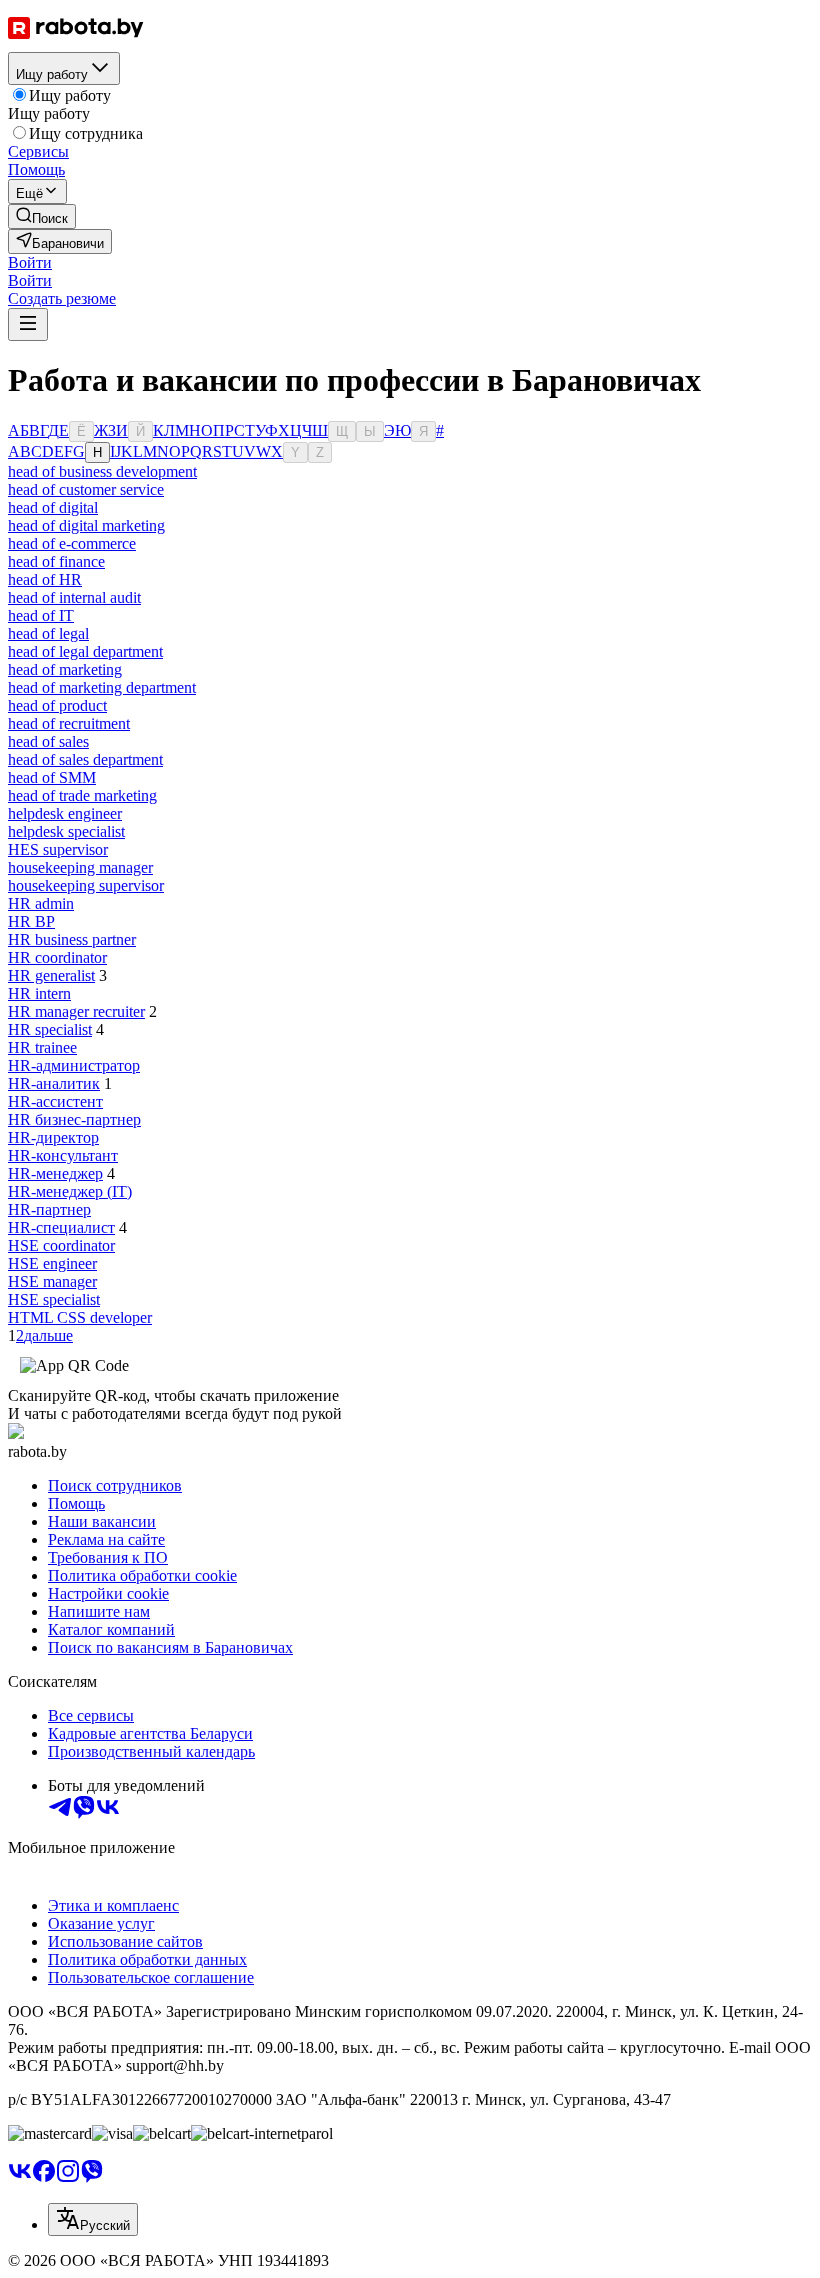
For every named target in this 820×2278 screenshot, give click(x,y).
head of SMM (52, 777)
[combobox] (93, 2219)
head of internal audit (74, 597)
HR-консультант (63, 1155)
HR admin (41, 903)
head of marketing (65, 669)
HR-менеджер (55, 1173)
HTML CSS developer (80, 1317)
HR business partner (72, 939)
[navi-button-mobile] (28, 324)
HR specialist (50, 1029)
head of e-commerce (72, 543)
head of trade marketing (82, 795)
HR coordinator (57, 957)
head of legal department (85, 651)
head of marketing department (102, 687)
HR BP (31, 921)
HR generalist (51, 975)
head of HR (45, 579)
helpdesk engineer (65, 813)
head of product (57, 705)
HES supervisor (58, 849)
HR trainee (42, 1047)
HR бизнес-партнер (74, 1119)
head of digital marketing (86, 525)
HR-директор (53, 1137)
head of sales (48, 741)
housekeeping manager (80, 867)
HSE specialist (54, 1299)
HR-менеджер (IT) (70, 1191)
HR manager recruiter (76, 1011)
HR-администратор (74, 1065)
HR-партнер (49, 1209)
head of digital (53, 507)
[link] (42, 216)
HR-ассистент (55, 1101)
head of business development (102, 471)
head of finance (56, 561)
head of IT (41, 615)
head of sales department (85, 759)
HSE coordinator (61, 1245)
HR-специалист (61, 1227)
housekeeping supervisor (86, 885)
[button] (30, 262)
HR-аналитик (54, 1083)
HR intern (39, 993)
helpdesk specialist (66, 831)
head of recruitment (69, 723)
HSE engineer (52, 1263)
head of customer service (86, 489)
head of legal (48, 633)
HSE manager (52, 1281)
